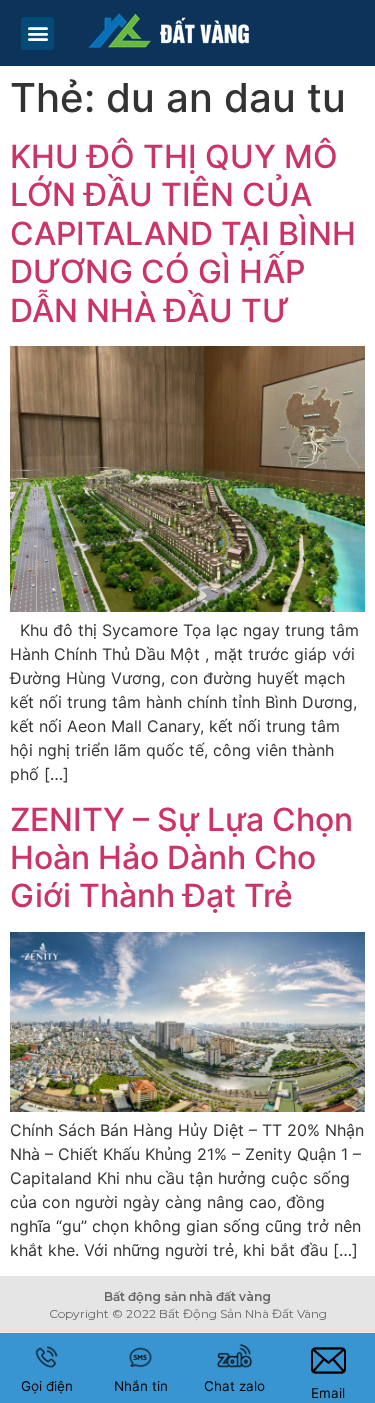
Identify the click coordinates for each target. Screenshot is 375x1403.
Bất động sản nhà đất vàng (187, 1296)
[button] (37, 33)
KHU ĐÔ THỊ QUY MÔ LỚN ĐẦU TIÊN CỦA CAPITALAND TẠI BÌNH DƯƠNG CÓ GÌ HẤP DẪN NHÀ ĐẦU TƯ (183, 233)
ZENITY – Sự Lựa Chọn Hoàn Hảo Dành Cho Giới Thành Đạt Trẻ (181, 858)
